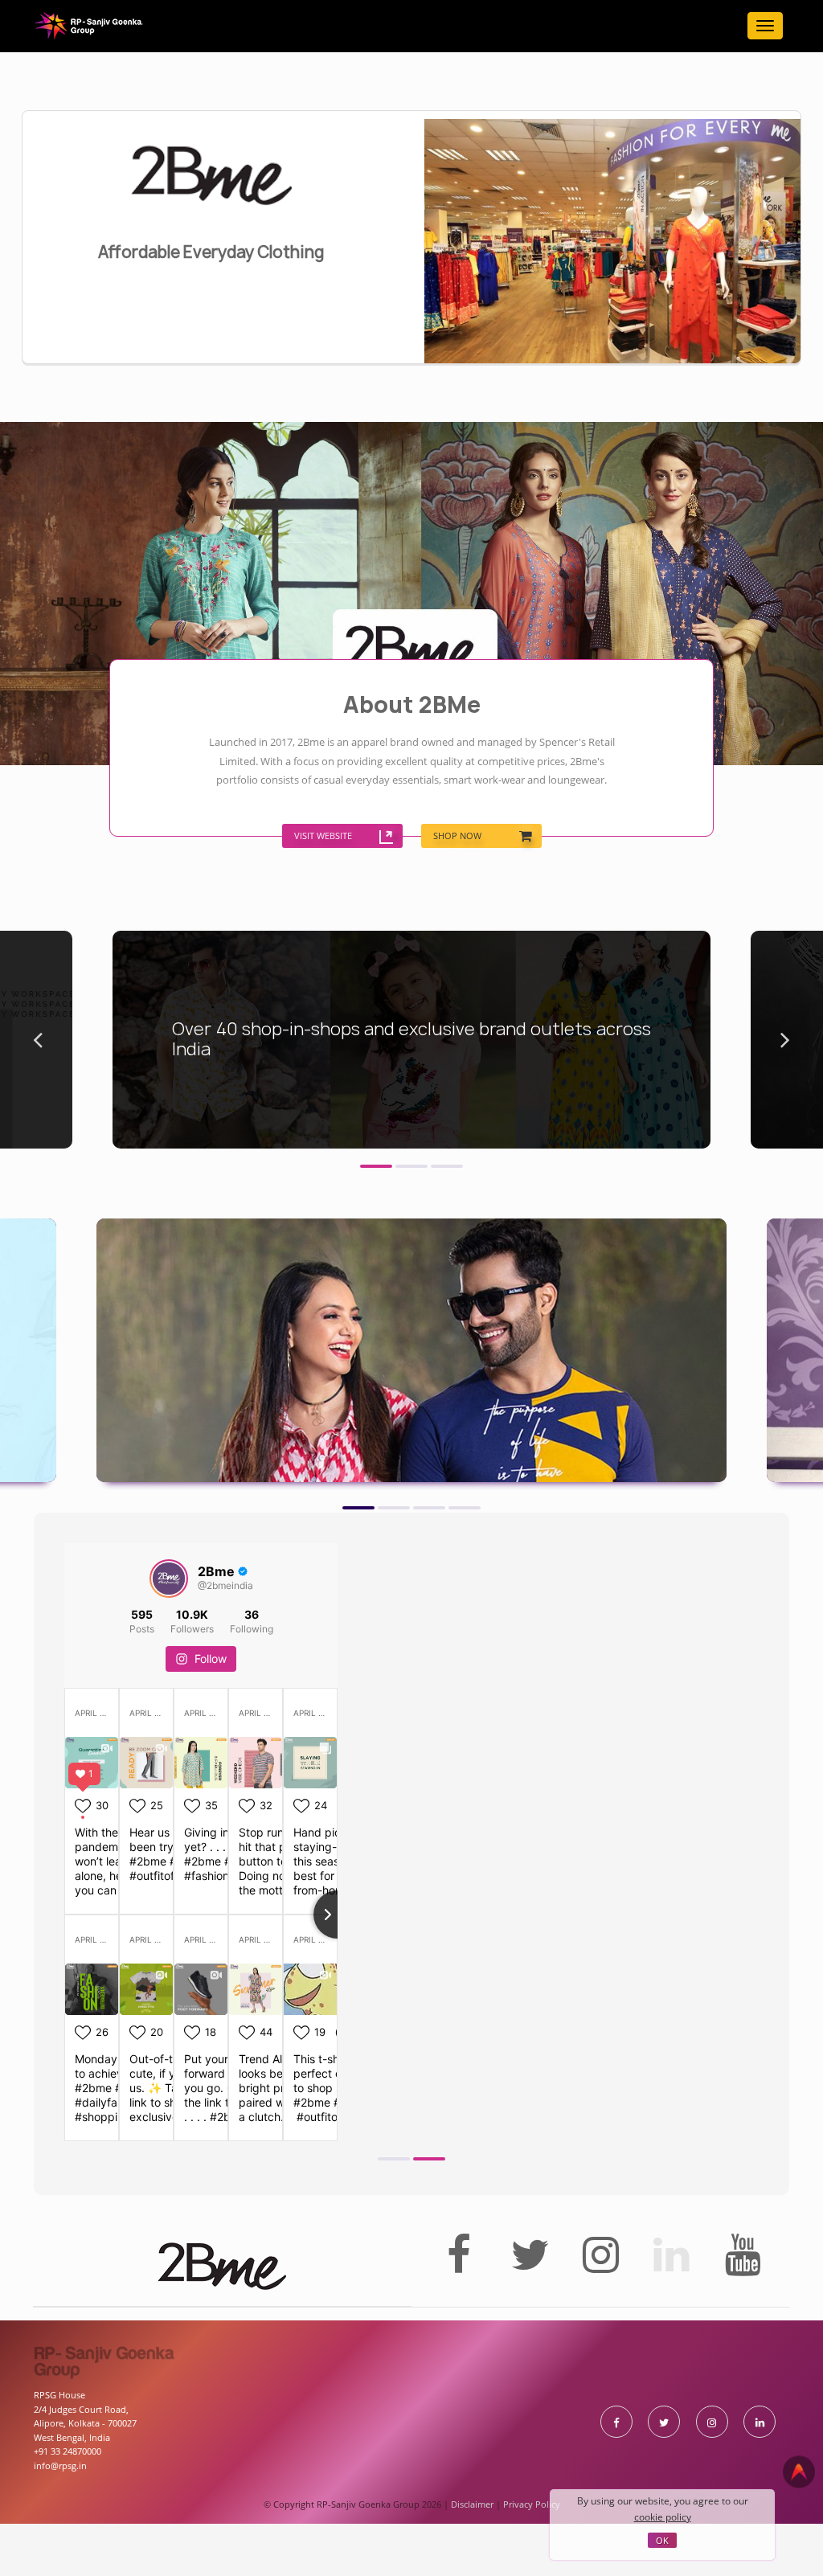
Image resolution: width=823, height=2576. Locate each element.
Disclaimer (472, 2567)
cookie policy (663, 2517)
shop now (461, 956)
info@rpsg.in (60, 2528)
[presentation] (38, 1103)
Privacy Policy (532, 2567)
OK (662, 2540)
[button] (376, 1221)
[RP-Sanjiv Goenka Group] (88, 26)
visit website (213, 956)
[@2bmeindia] (169, 1641)
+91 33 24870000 (68, 2515)
